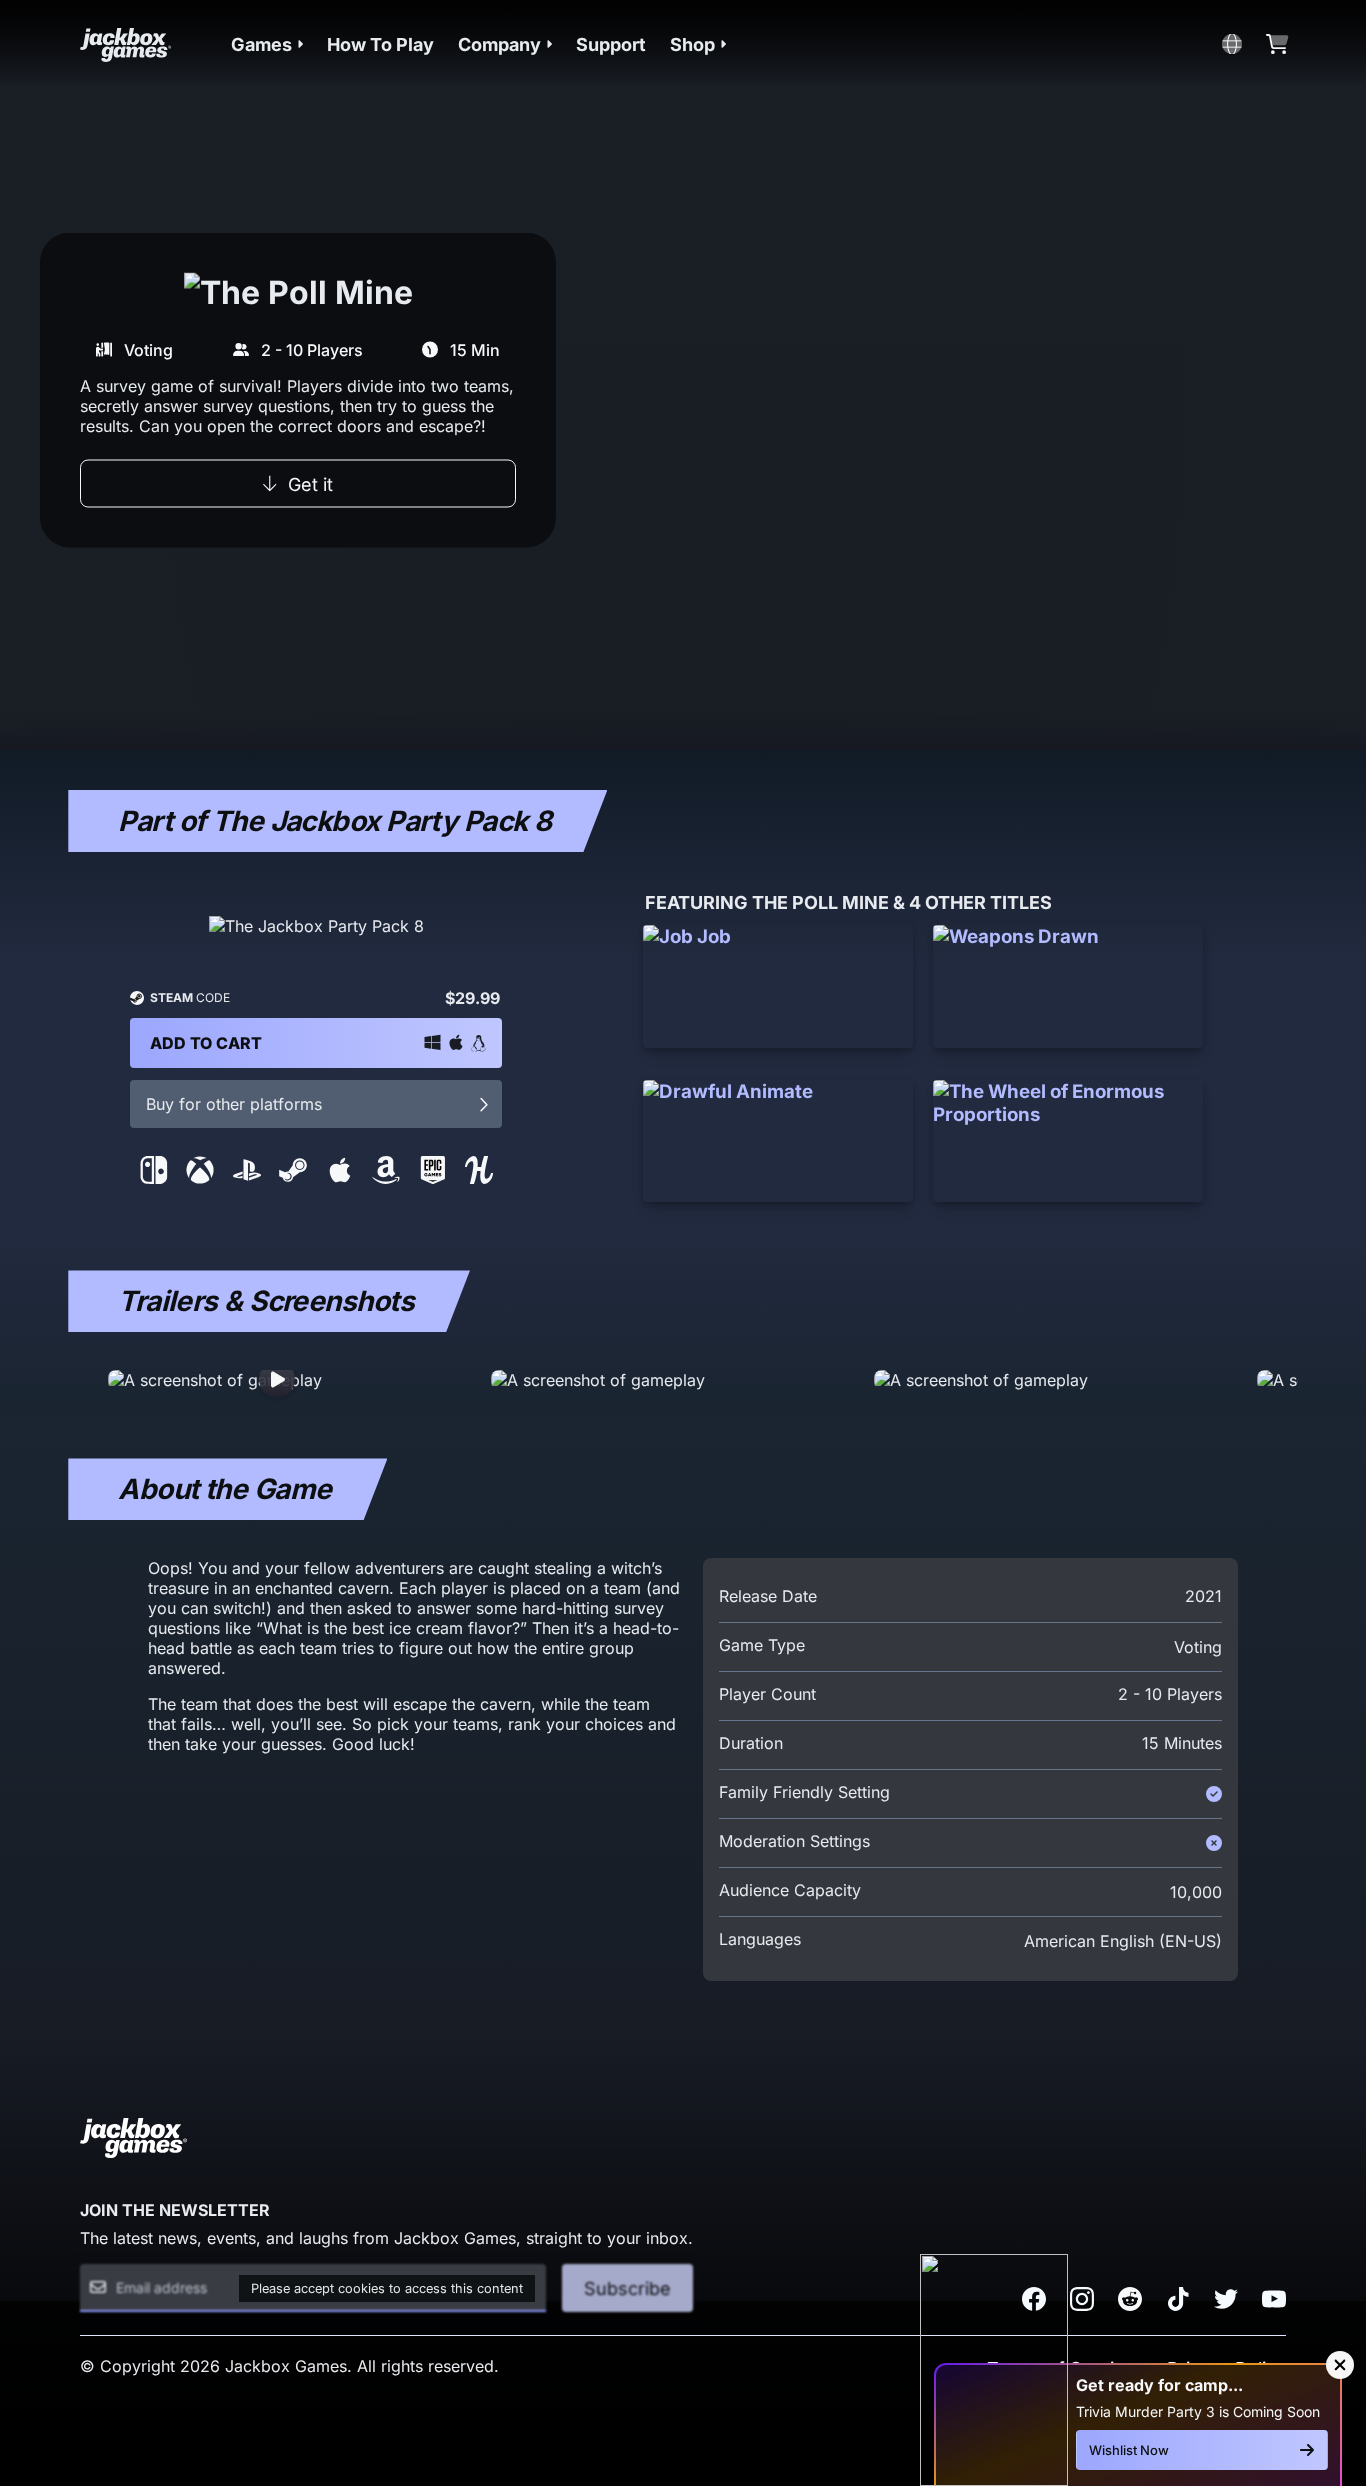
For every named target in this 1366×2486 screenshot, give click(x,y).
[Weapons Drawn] (1068, 986)
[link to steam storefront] (293, 1178)
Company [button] (499, 44)
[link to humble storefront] (479, 1178)
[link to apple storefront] (340, 1178)
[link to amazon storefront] (386, 1178)
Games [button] (261, 44)
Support (611, 44)
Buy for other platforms (234, 1104)
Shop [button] (692, 44)
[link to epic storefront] (433, 1178)
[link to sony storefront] (247, 1178)
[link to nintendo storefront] (154, 1178)
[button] (267, 44)
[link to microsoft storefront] (200, 1178)
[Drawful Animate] (778, 1141)
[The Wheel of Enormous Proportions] (1068, 1141)
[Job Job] (778, 986)
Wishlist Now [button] (1129, 2450)
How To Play (380, 44)
